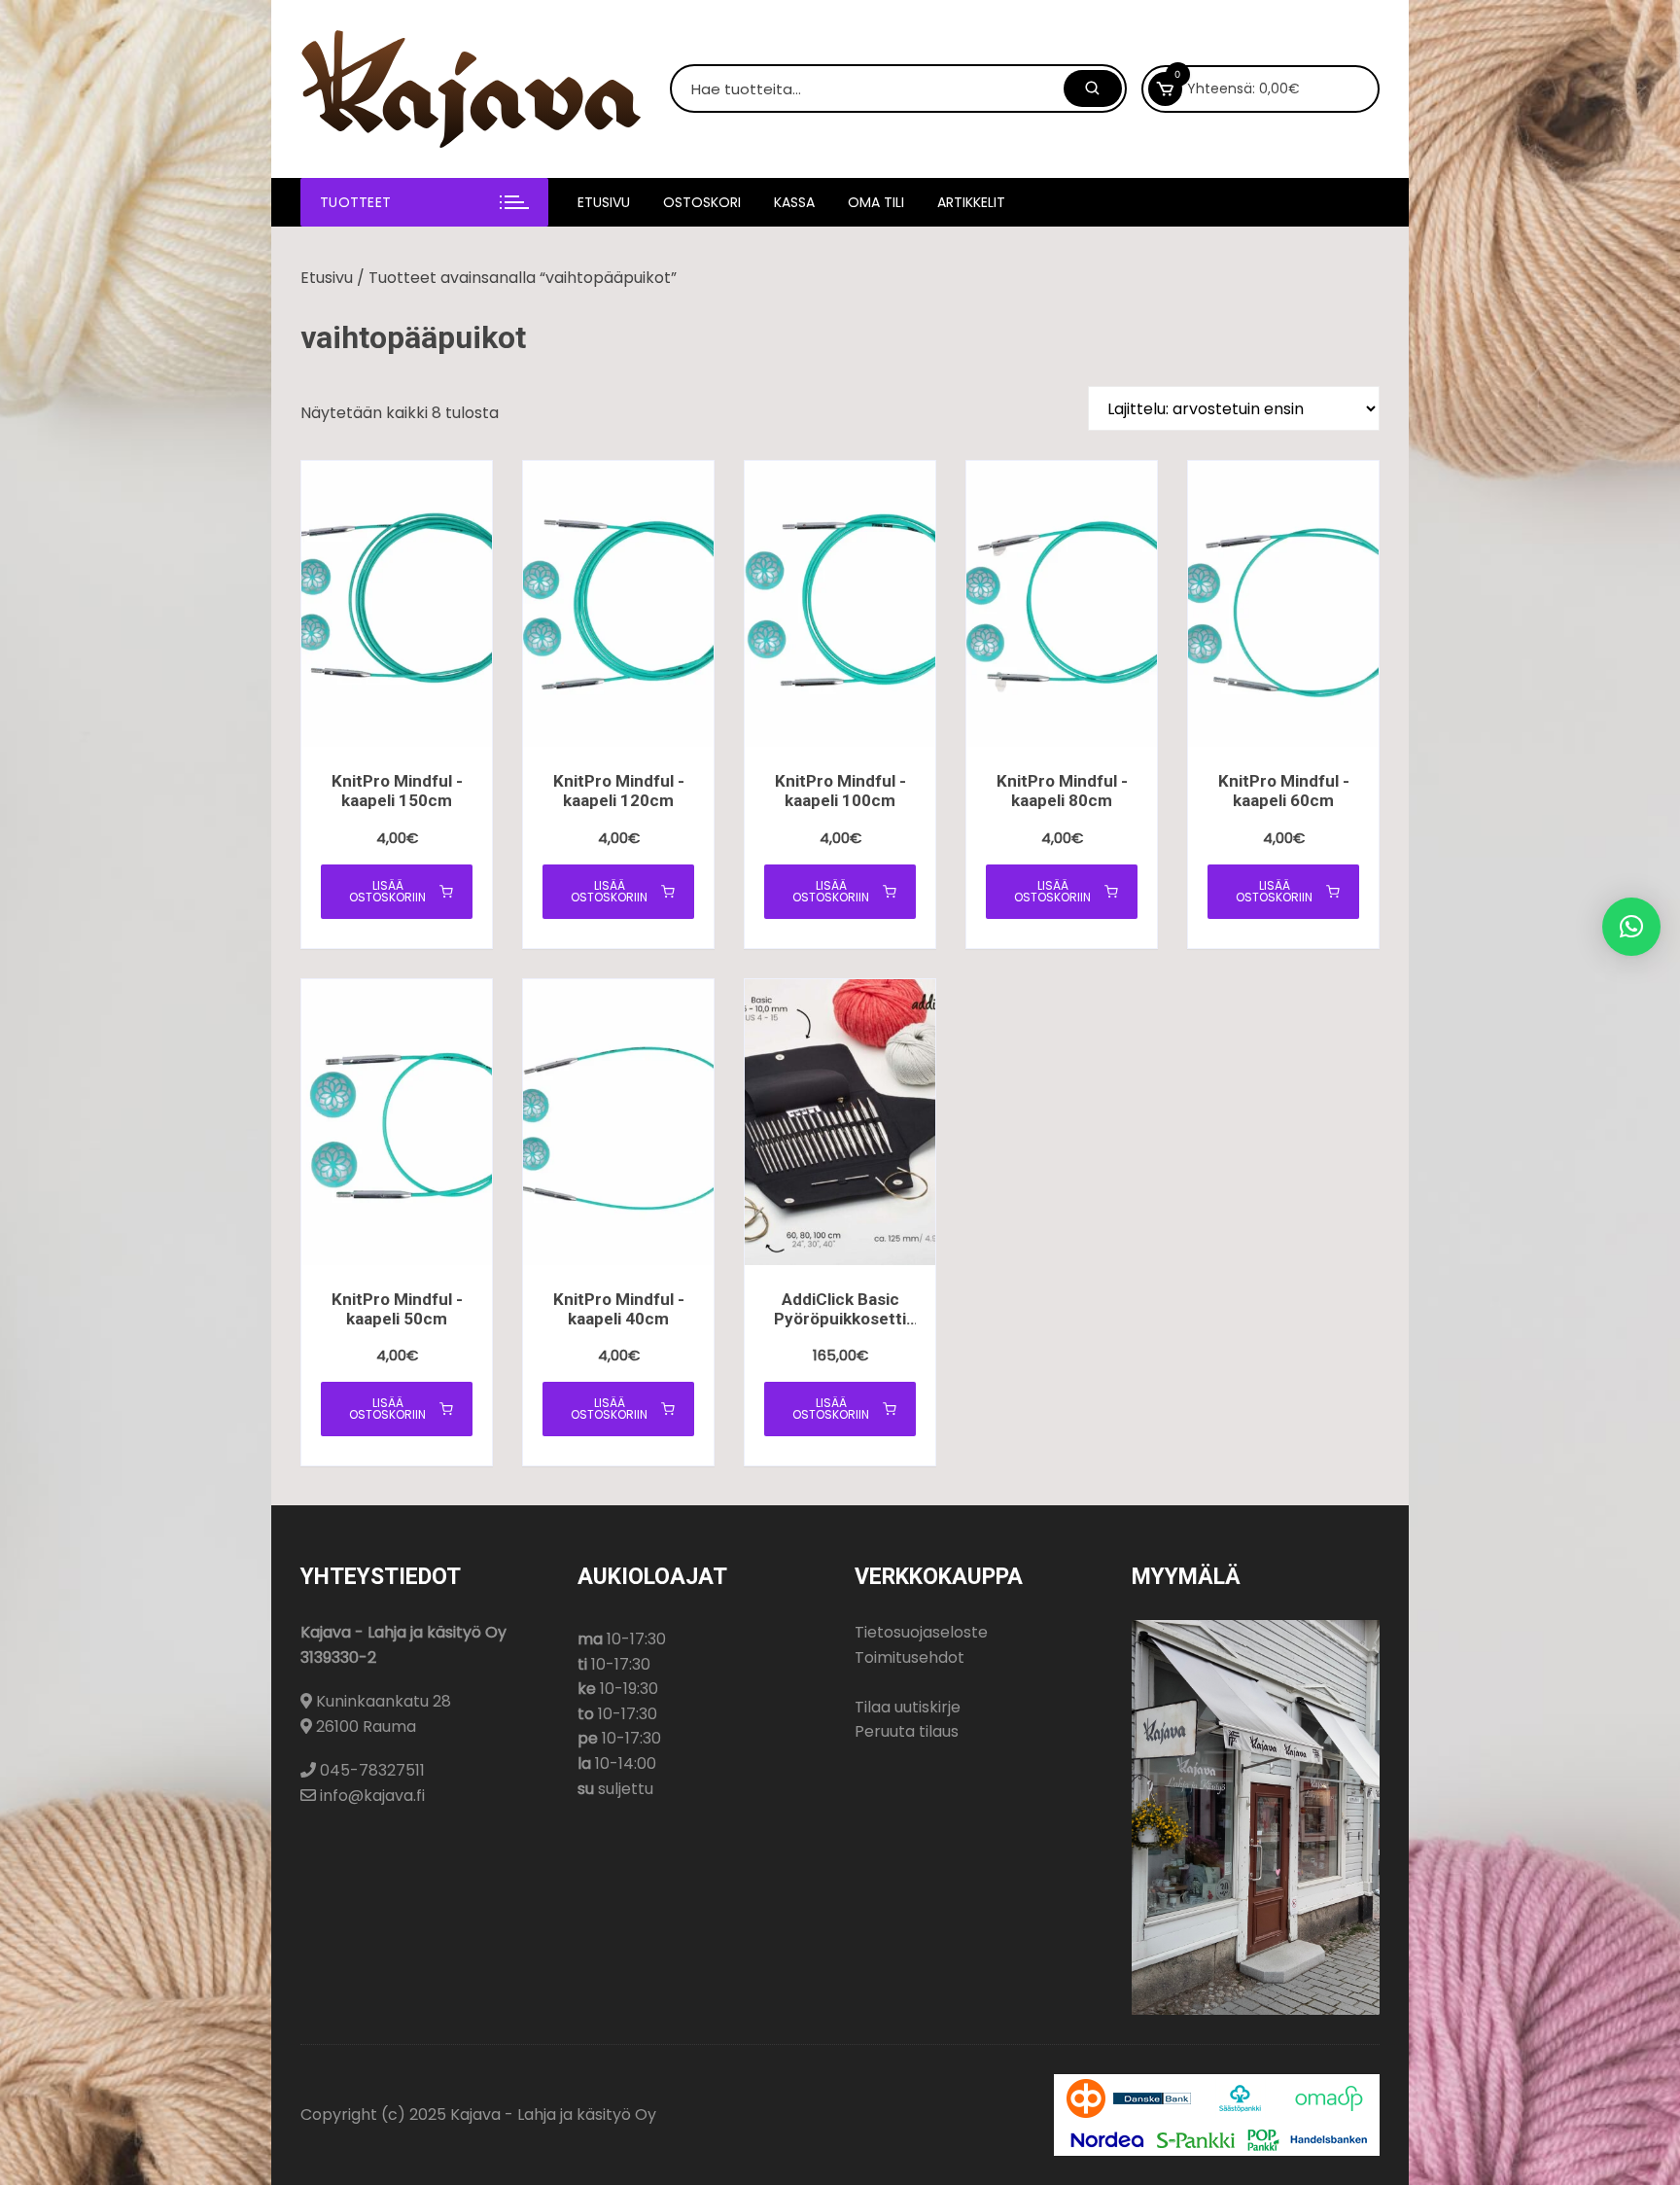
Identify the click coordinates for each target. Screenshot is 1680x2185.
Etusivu (604, 202)
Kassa (794, 202)
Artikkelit (971, 202)
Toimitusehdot (910, 1657)
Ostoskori (702, 202)
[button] (1631, 927)
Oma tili (876, 202)
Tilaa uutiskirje (908, 1707)
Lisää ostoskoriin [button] (387, 891)
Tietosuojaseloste (921, 1632)
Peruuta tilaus (907, 1731)
